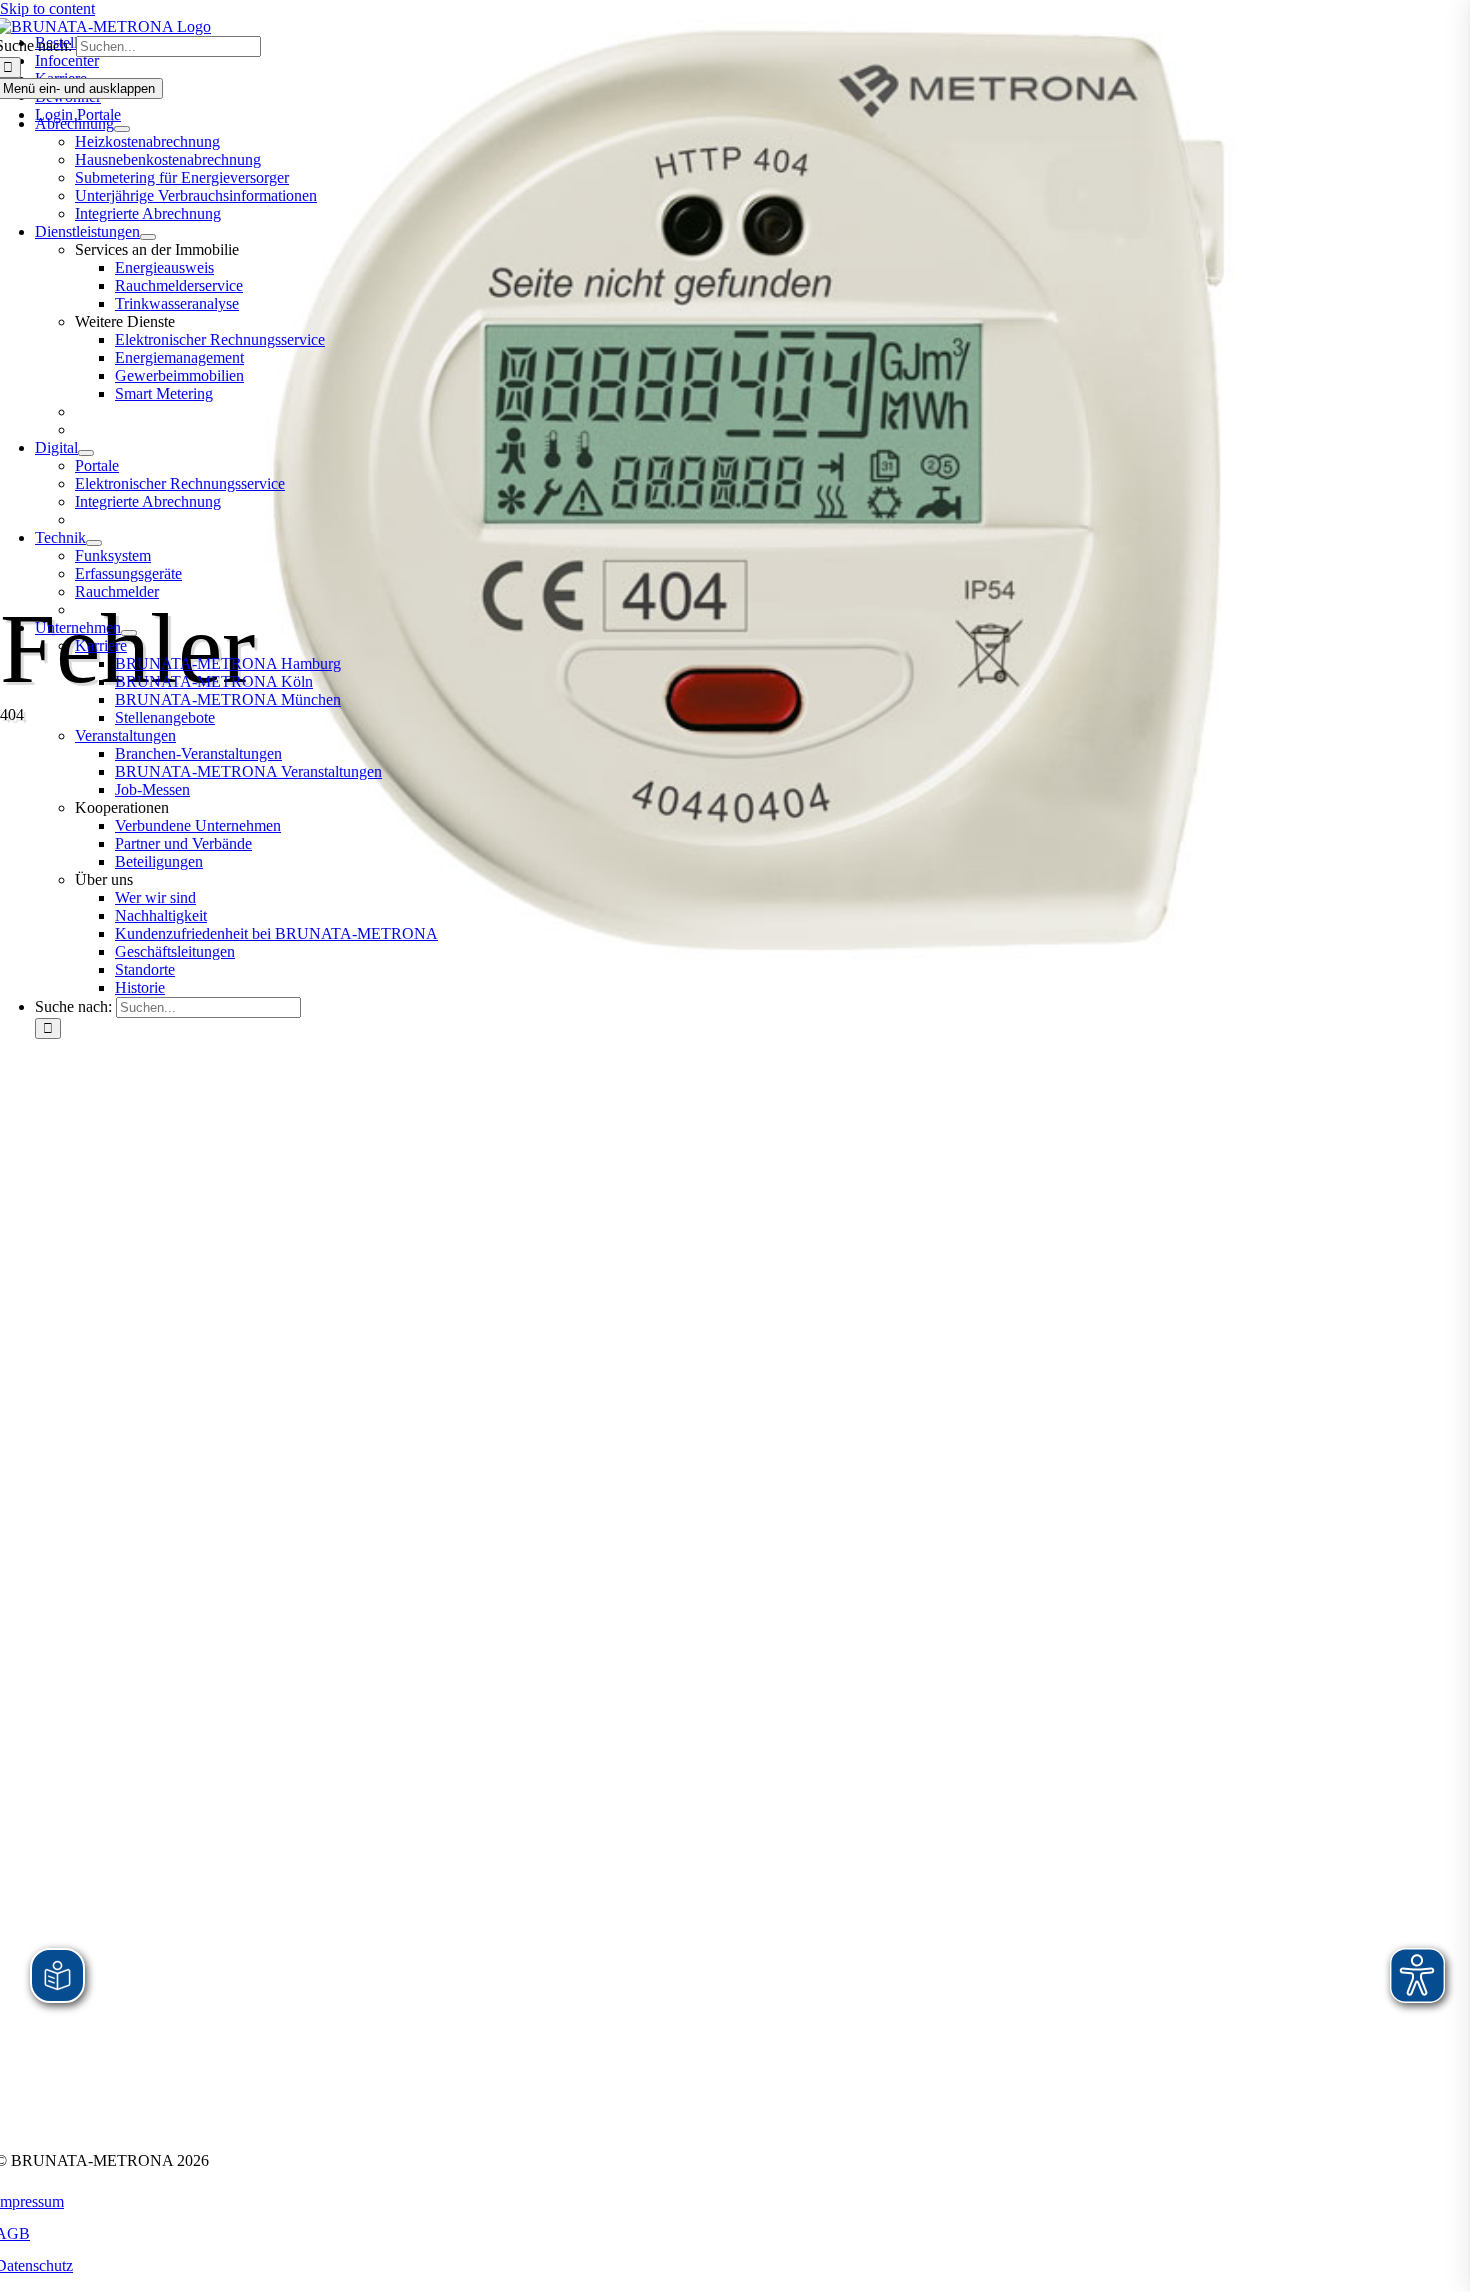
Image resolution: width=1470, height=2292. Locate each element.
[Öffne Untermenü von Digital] (86, 453)
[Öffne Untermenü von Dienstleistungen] (148, 237)
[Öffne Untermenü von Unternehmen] (129, 633)
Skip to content (47, 8)
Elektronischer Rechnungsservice (180, 483)
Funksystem (113, 555)
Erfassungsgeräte (128, 573)
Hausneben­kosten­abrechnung (168, 159)
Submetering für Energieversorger (182, 177)
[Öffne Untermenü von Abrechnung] (122, 129)
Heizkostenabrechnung (147, 141)
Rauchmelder (117, 591)
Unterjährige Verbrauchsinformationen (196, 195)
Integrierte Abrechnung (148, 213)
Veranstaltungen (125, 735)
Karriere (101, 645)
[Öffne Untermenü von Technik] (94, 543)
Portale (97, 465)
